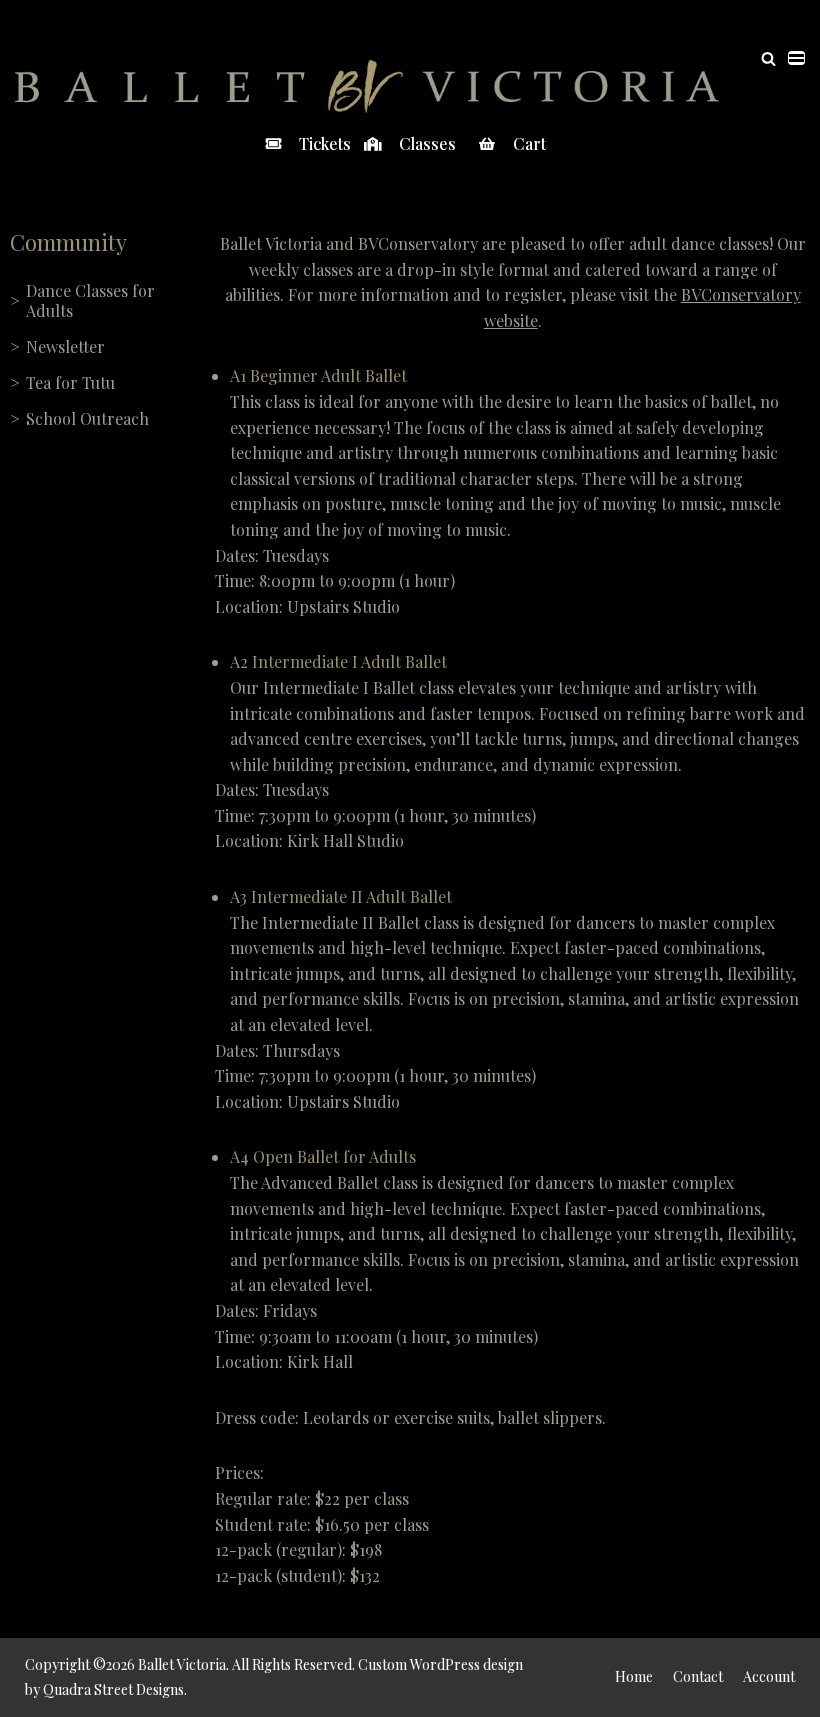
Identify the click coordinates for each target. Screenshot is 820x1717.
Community (68, 242)
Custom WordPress (419, 1664)
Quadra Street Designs (113, 1689)
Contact (698, 1676)
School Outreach (87, 418)
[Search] (768, 58)
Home (634, 1676)
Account (769, 1676)
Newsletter (65, 346)
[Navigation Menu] (796, 58)
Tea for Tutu (70, 382)
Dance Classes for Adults (90, 300)
